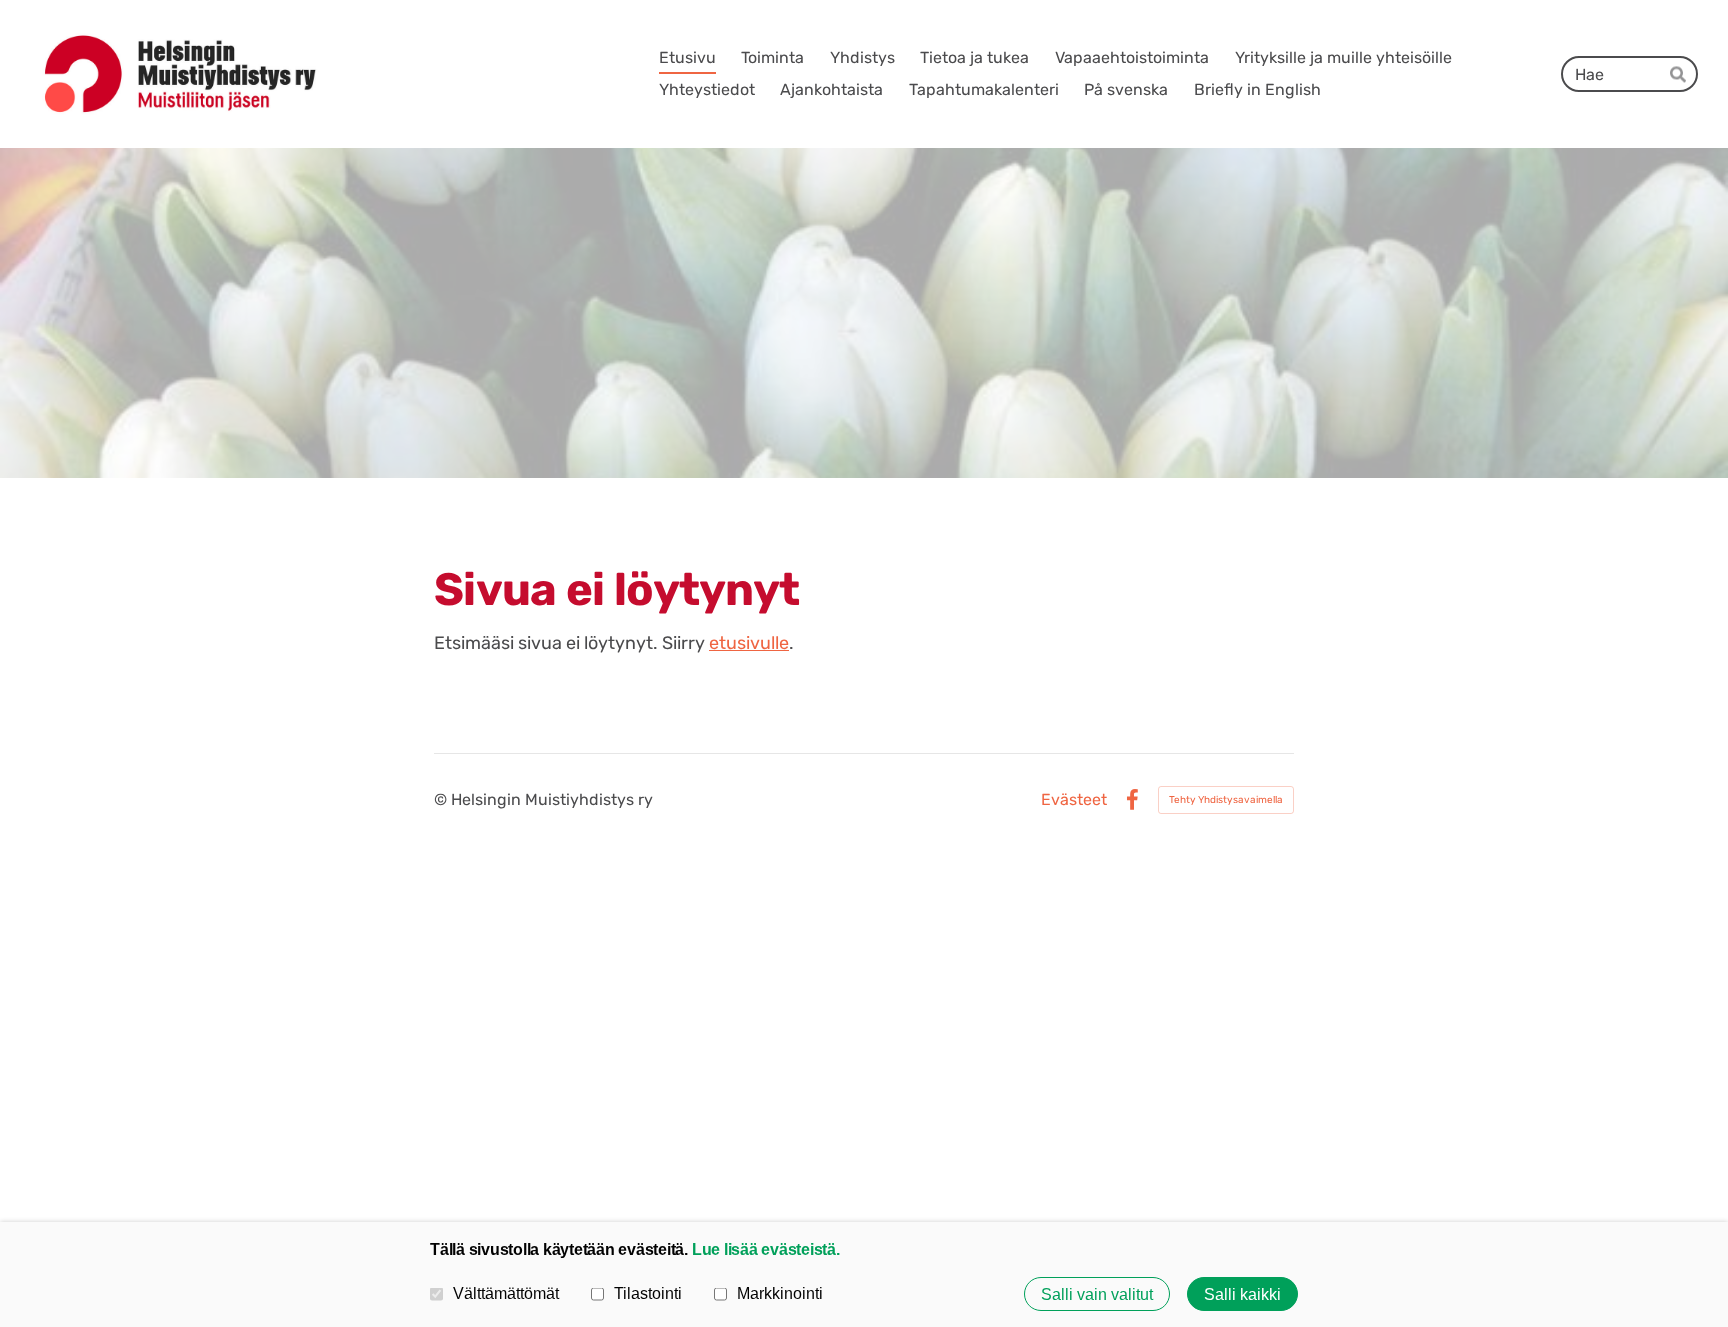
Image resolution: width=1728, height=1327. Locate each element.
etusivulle (749, 643)
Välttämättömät (506, 1293)
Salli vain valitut (1097, 1294)
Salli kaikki (1242, 1294)
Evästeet (1074, 800)
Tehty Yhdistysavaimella (1226, 800)
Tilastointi (648, 1293)
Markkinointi (780, 1293)
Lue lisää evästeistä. (766, 1249)
